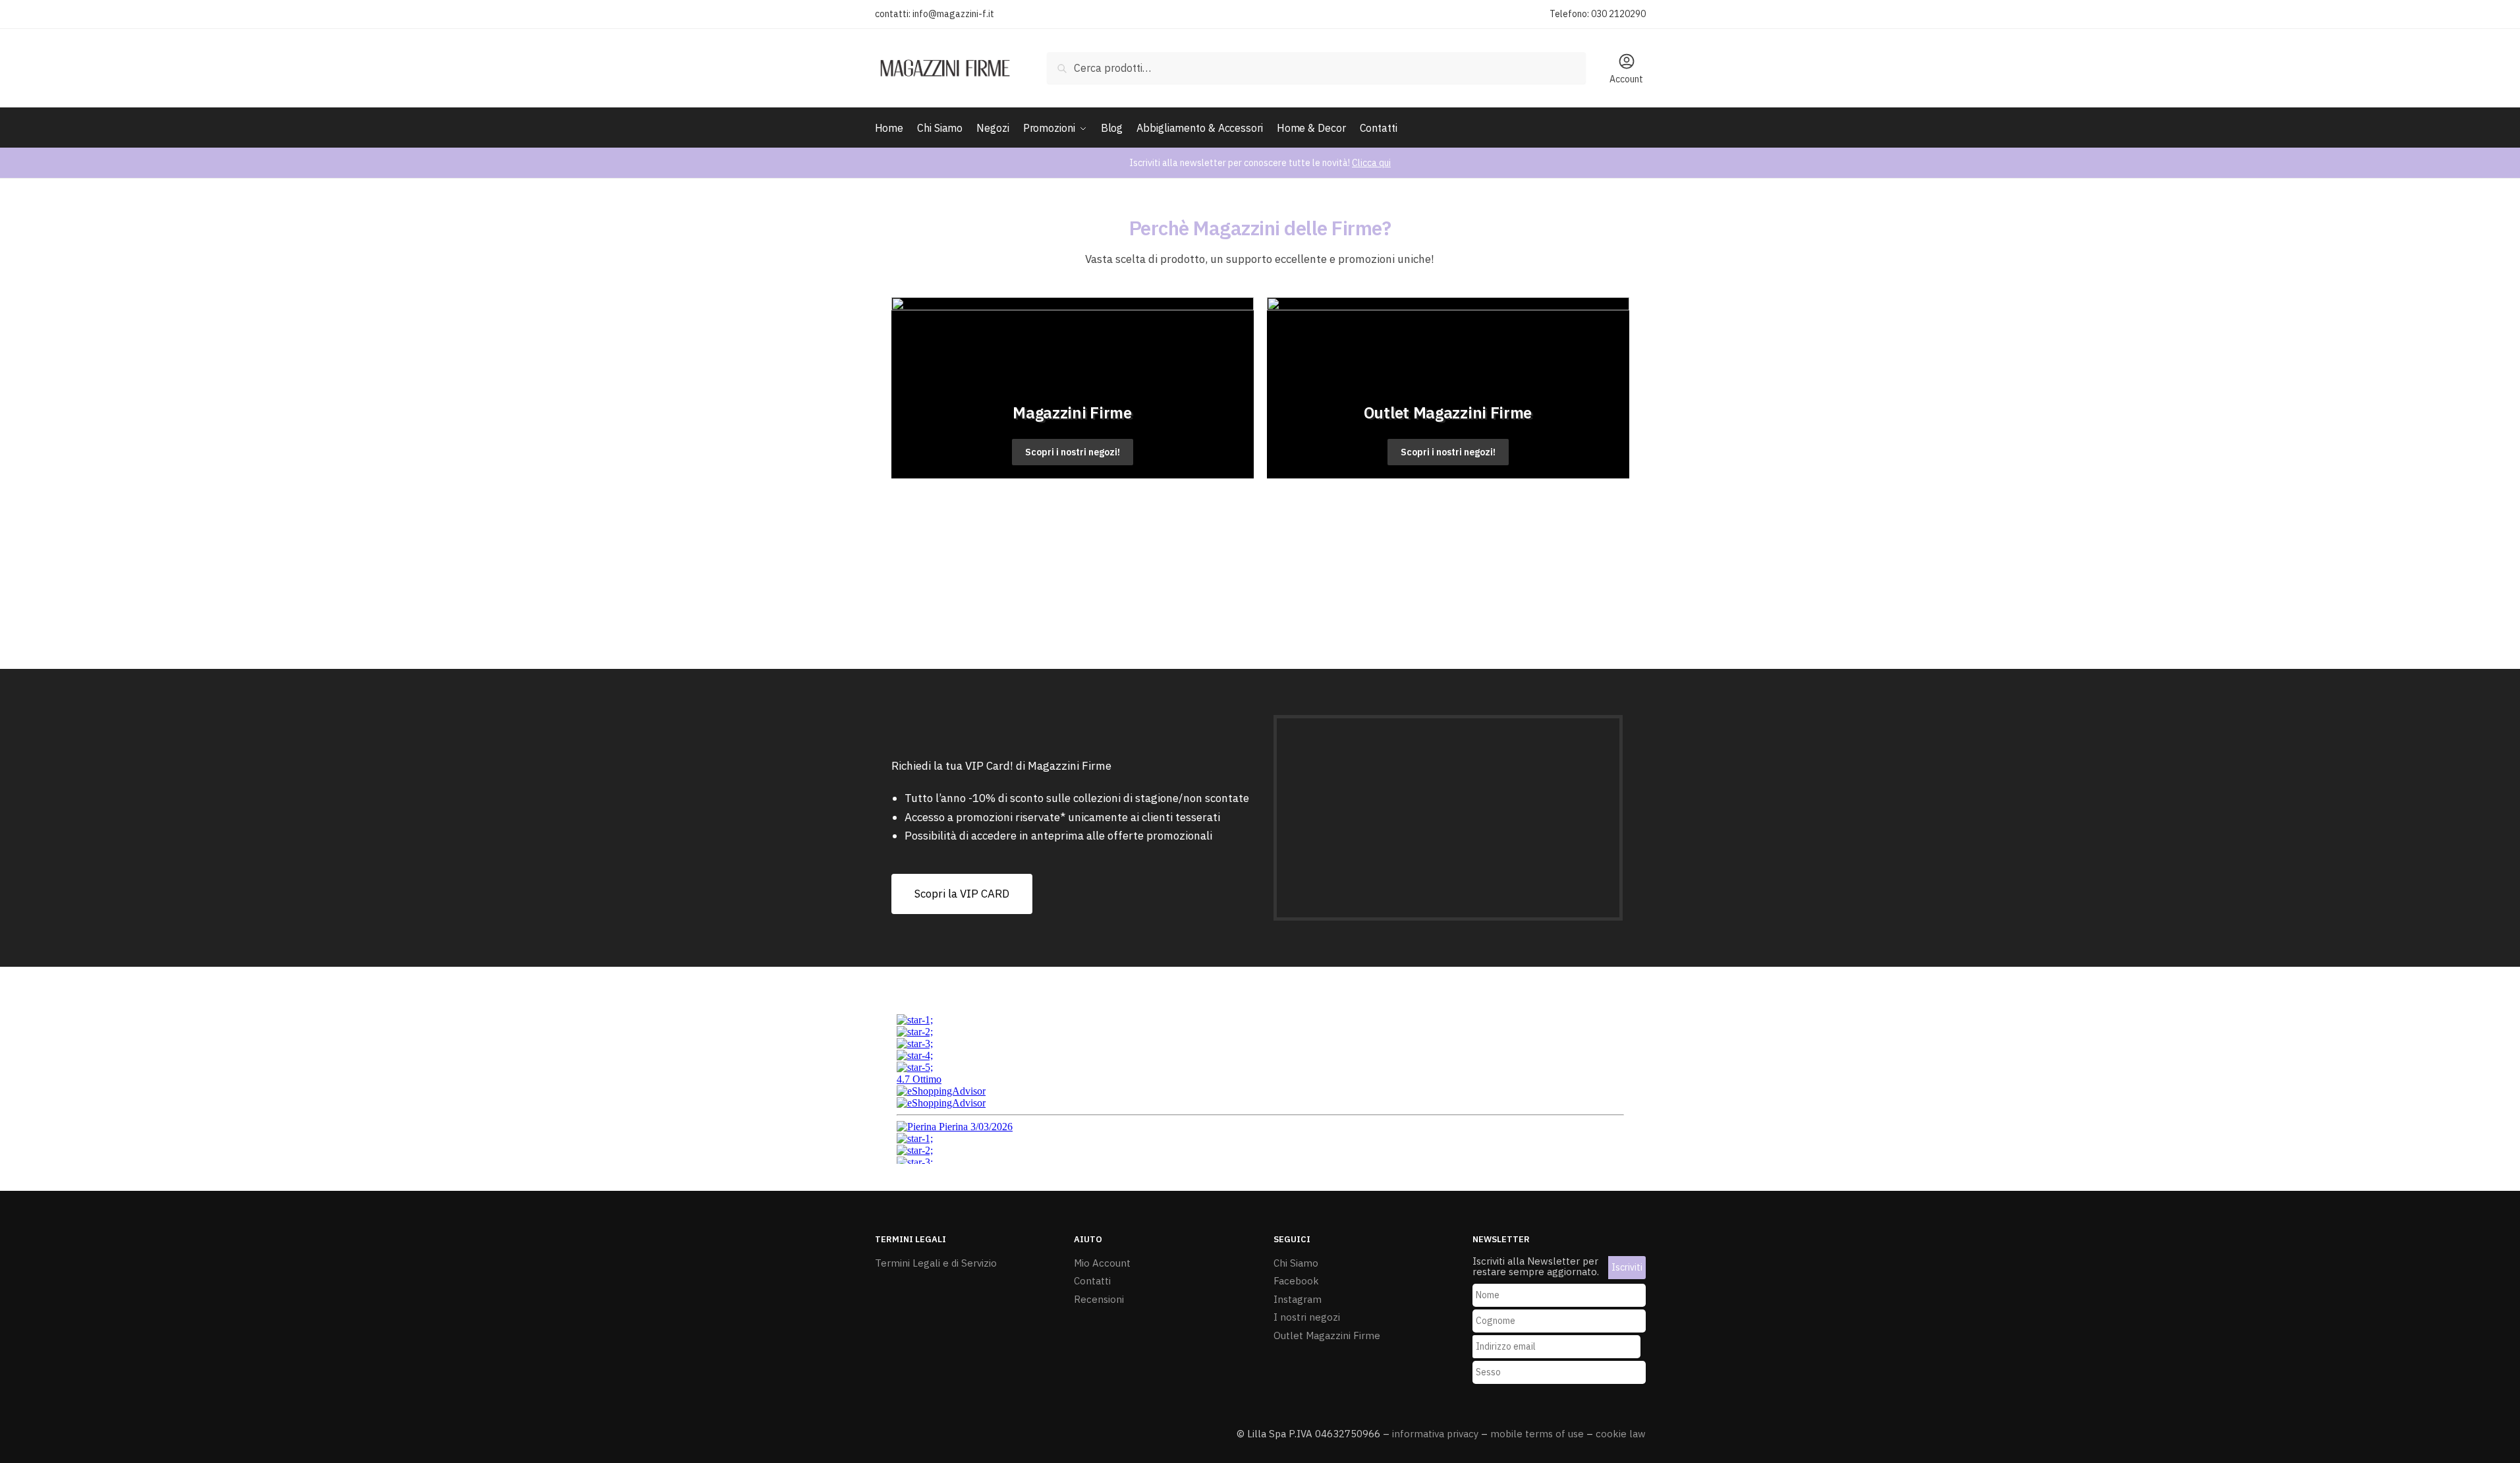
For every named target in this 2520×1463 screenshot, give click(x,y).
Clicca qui (1371, 163)
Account (1626, 79)
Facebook (1296, 1281)
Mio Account (1102, 1263)
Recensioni (1099, 1299)
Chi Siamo (1296, 1263)
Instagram (1298, 1299)
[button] (962, 894)
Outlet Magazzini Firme (1327, 1335)
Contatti (1092, 1281)
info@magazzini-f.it (953, 14)
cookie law (1621, 1434)
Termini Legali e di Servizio (936, 1263)
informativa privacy (1435, 1434)
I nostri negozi (1307, 1317)
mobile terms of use (1537, 1434)
